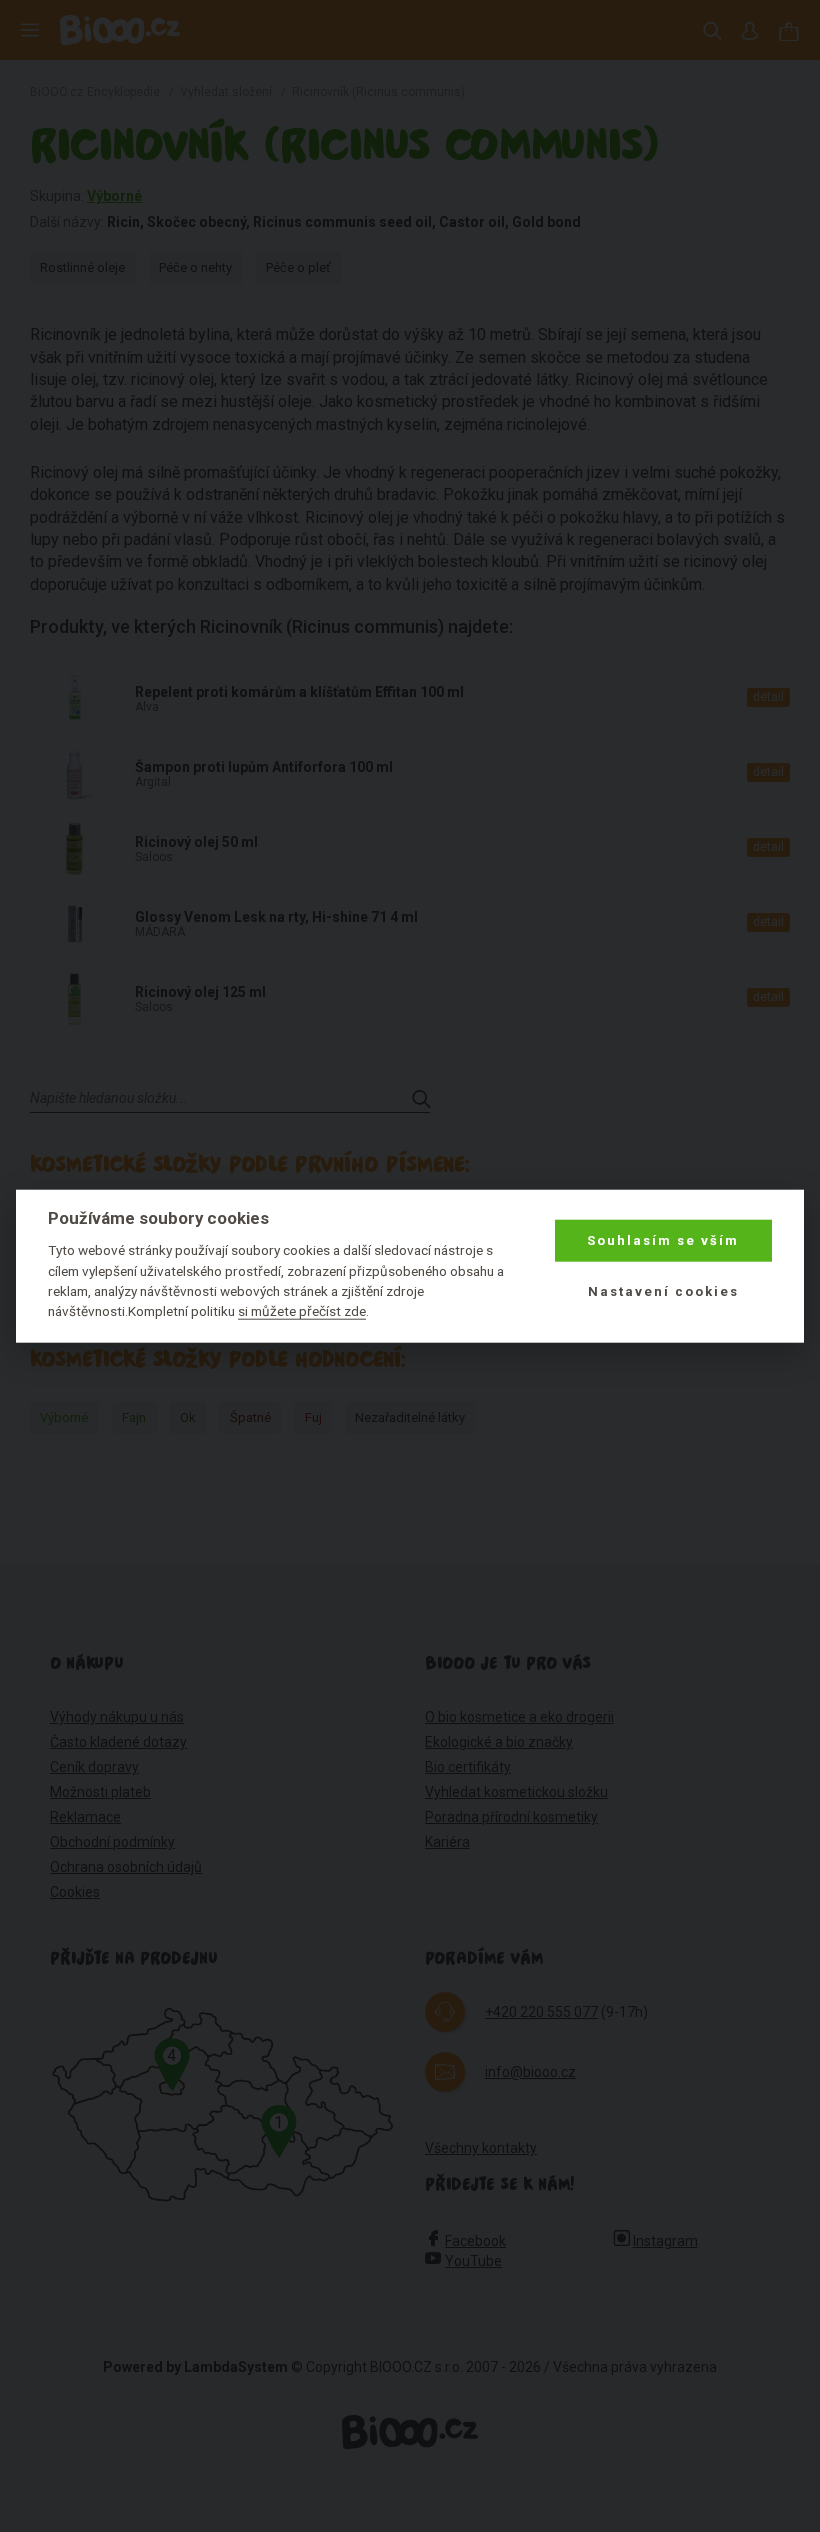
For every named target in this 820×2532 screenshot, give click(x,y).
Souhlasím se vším (663, 1240)
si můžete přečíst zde (302, 1311)
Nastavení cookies (663, 1290)
